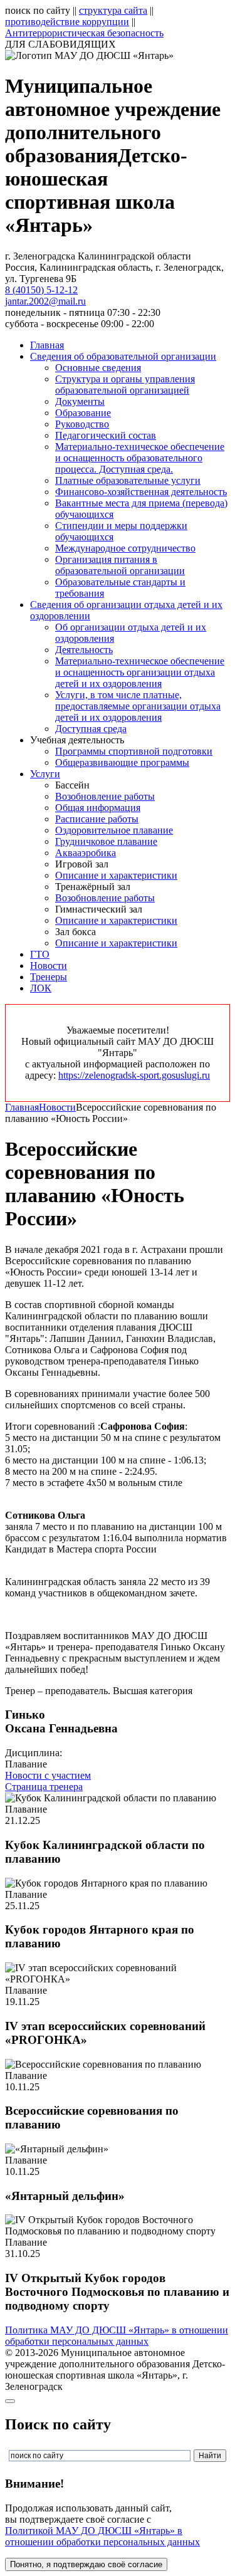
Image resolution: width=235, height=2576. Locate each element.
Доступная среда (91, 729)
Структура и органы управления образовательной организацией (125, 385)
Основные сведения (98, 368)
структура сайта (113, 10)
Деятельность (84, 650)
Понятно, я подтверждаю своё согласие (86, 2564)
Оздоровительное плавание (114, 830)
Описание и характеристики (116, 875)
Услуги (45, 774)
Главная (47, 345)
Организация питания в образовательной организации (120, 565)
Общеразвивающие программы (122, 762)
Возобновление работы (105, 796)
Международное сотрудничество (125, 548)
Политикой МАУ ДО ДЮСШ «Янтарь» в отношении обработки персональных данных (102, 2536)
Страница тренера (44, 1787)
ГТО (40, 954)
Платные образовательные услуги (128, 480)
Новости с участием (48, 1775)
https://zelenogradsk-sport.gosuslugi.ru (134, 1075)
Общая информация (98, 808)
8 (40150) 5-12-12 (41, 290)
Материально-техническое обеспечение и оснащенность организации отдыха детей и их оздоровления (140, 672)
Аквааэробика (86, 853)
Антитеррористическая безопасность (84, 33)
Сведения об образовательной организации (123, 356)
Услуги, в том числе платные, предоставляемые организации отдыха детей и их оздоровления (138, 706)
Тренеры (49, 977)
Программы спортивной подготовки (134, 751)
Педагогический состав (106, 435)
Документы (80, 401)
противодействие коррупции (67, 22)
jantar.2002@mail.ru (45, 301)
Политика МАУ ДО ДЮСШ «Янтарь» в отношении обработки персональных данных (117, 2336)
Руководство (82, 424)
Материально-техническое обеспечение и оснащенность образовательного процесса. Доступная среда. (140, 458)
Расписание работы (97, 819)
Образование (83, 413)
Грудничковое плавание (106, 841)
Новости (49, 966)
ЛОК (41, 988)
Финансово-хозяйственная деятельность (141, 492)
